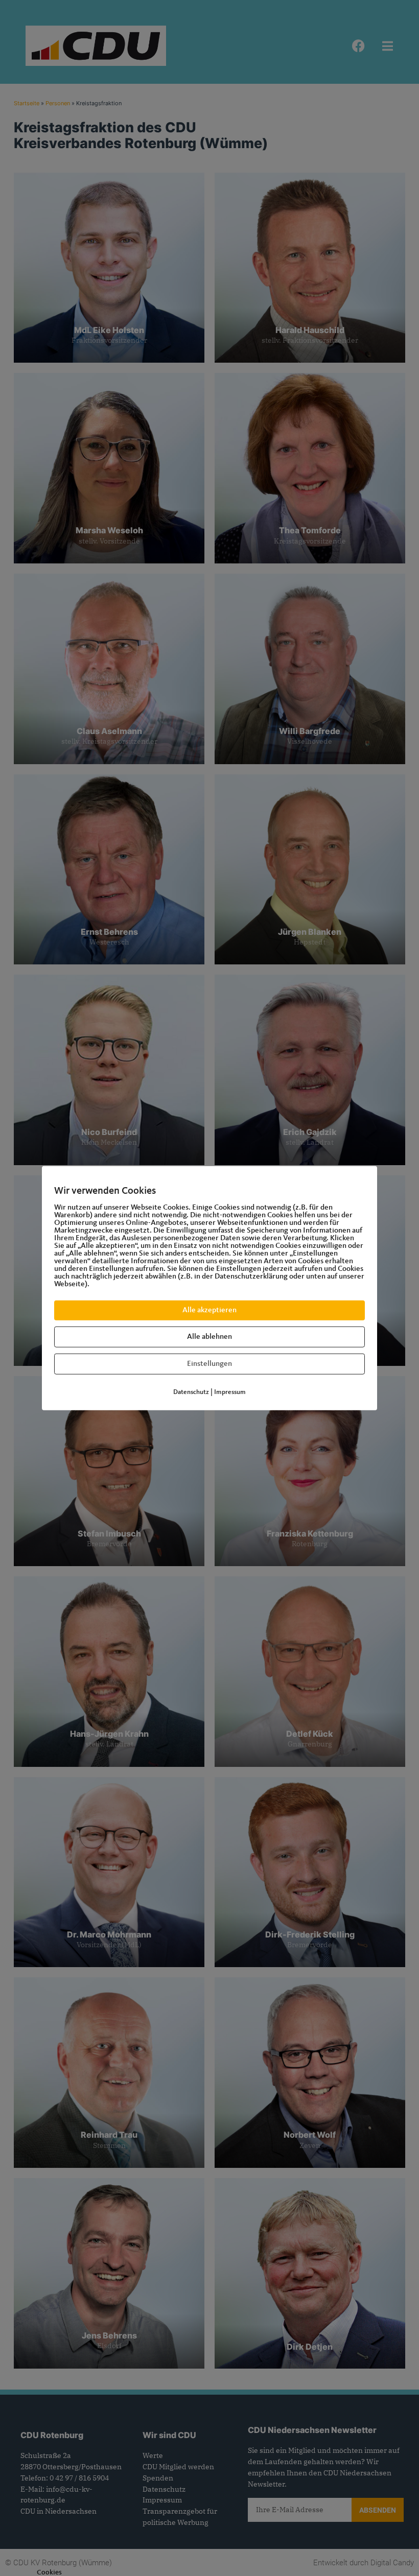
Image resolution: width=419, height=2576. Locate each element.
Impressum (230, 1392)
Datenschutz (191, 1392)
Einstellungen (209, 1364)
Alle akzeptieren (209, 1310)
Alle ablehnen (209, 1337)
